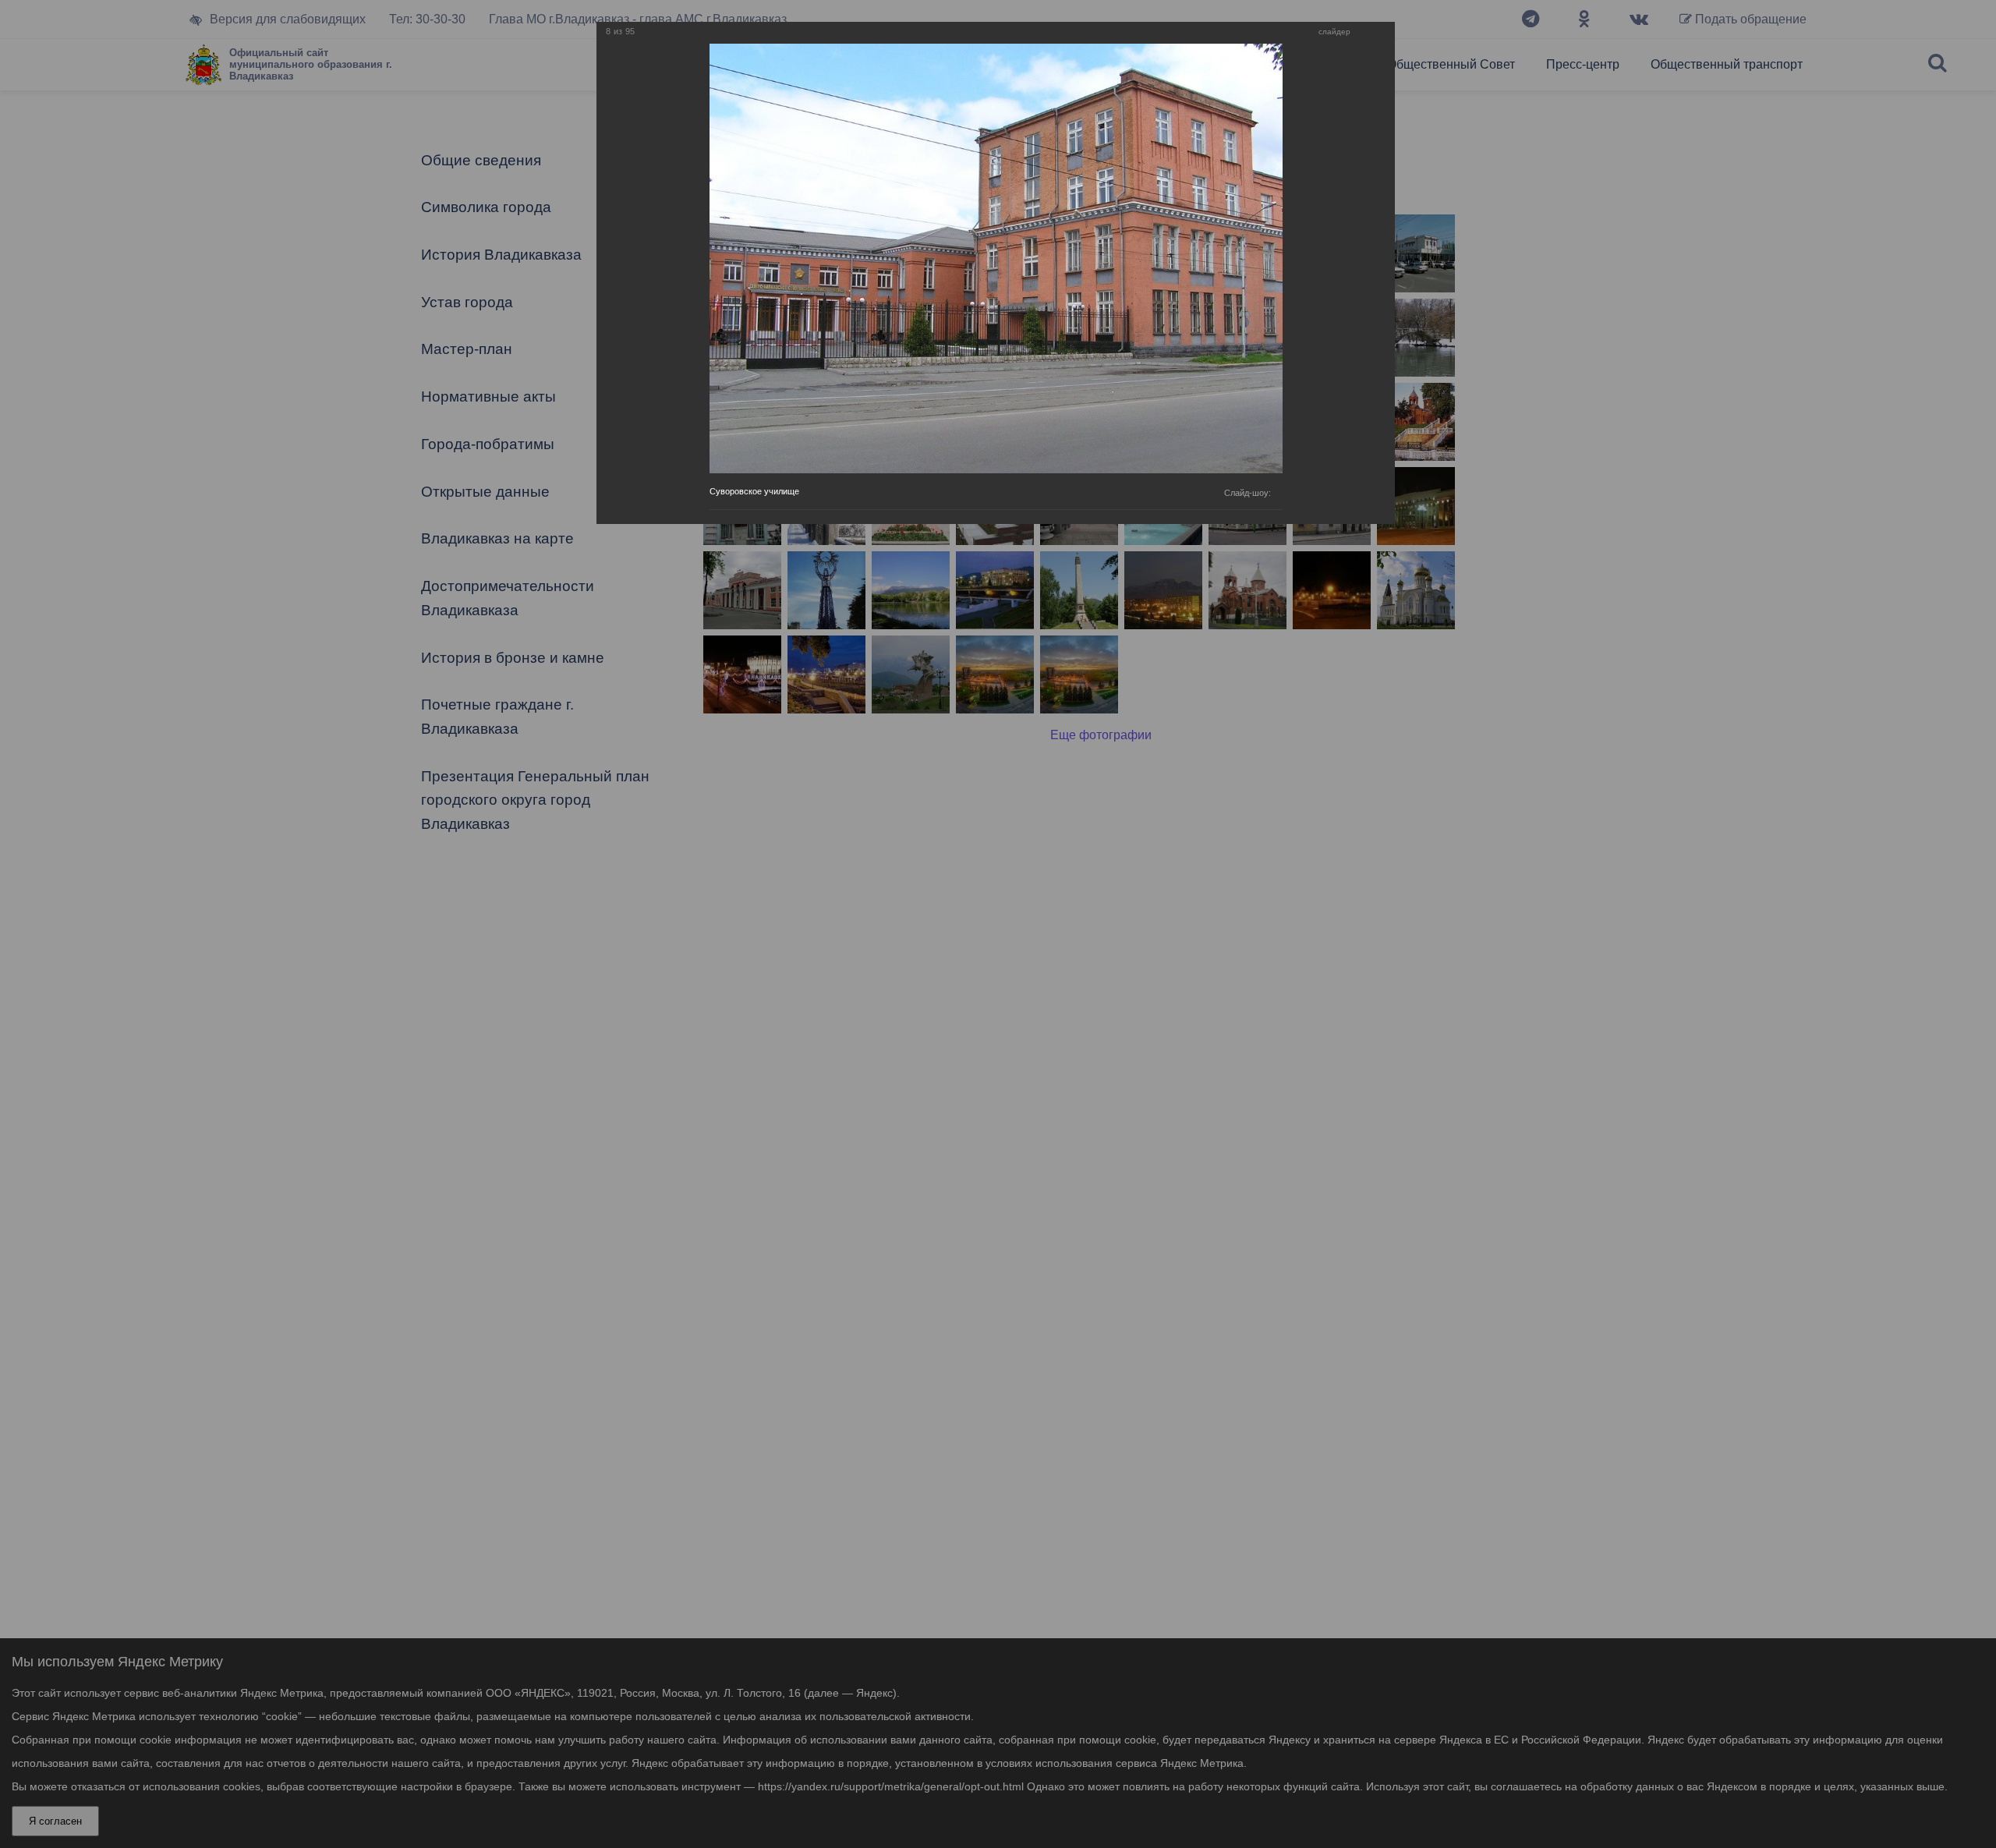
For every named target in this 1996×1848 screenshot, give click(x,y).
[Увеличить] (1366, 32)
